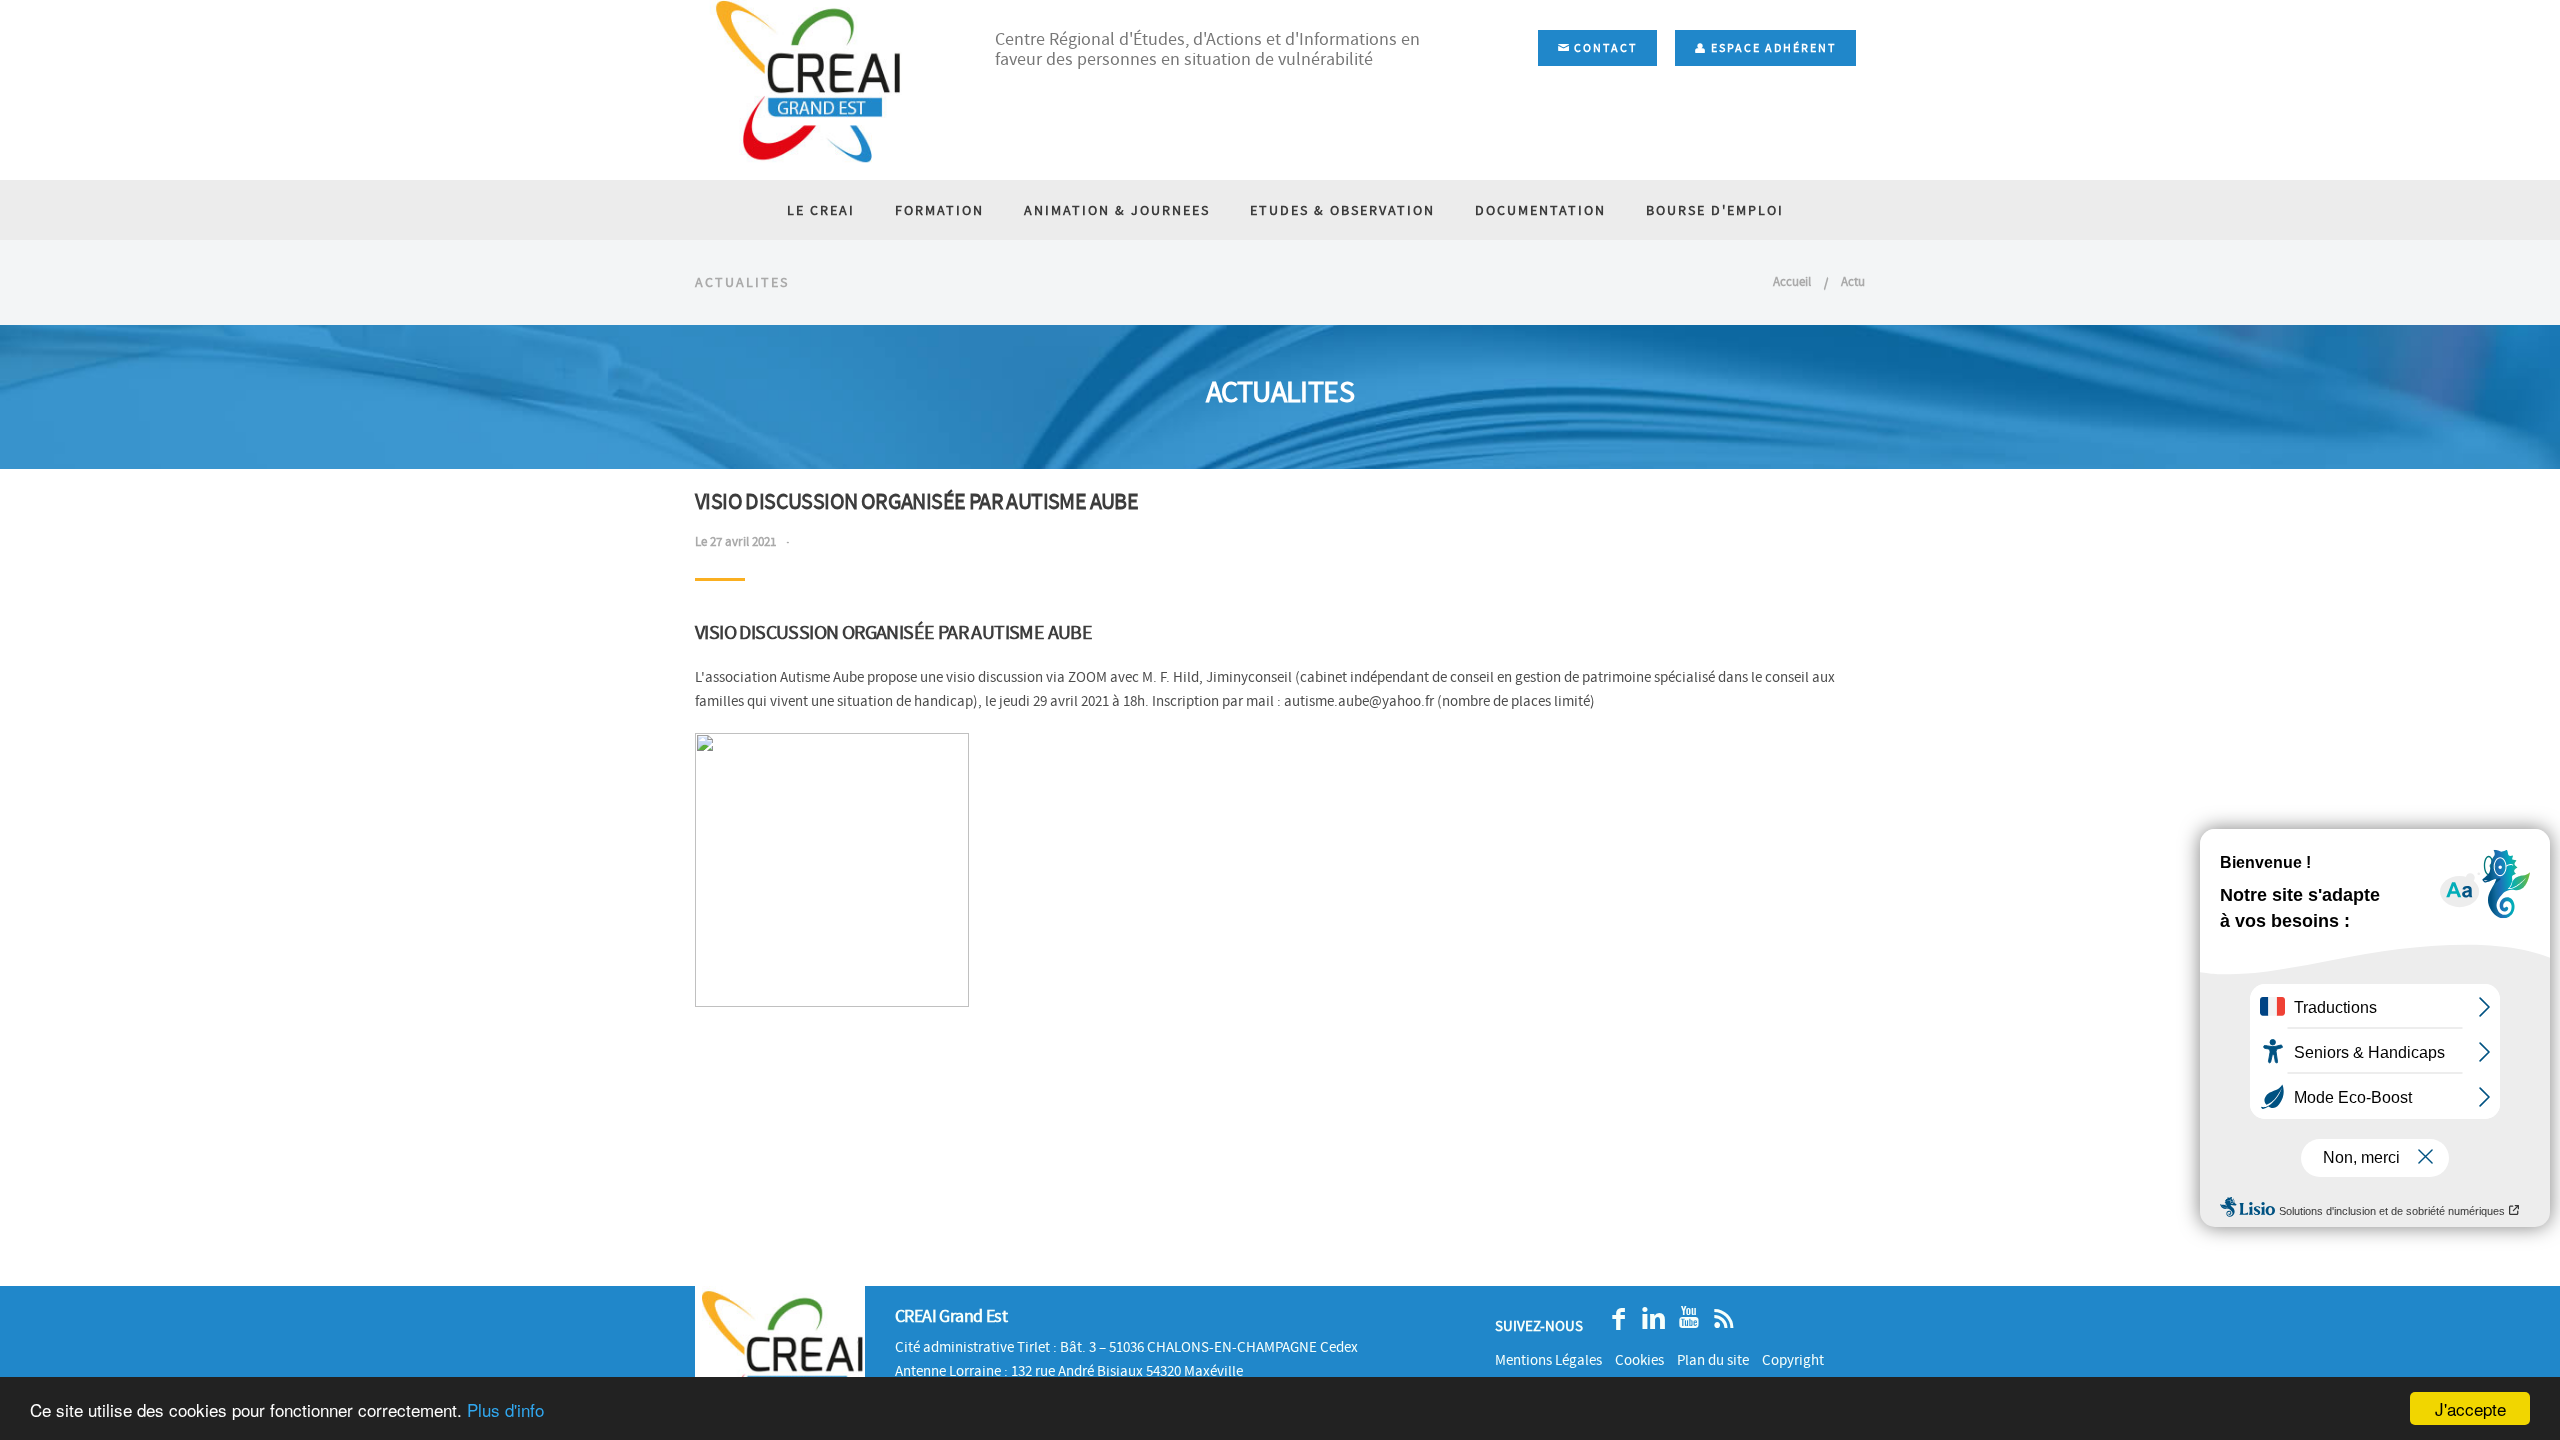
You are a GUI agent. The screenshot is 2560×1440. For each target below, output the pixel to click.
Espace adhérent (1771, 48)
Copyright (1793, 1360)
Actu (1853, 281)
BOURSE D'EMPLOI (1715, 210)
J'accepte (2470, 1408)
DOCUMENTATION (1540, 210)
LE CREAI (821, 210)
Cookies (1639, 1360)
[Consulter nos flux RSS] (1718, 1318)
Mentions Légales (1548, 1360)
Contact (1603, 48)
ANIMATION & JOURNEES (1117, 210)
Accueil (1792, 281)
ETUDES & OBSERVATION (1342, 210)
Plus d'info (505, 1409)
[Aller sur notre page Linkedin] (1648, 1318)
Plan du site (1713, 1360)
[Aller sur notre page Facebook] (1613, 1318)
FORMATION (939, 210)
